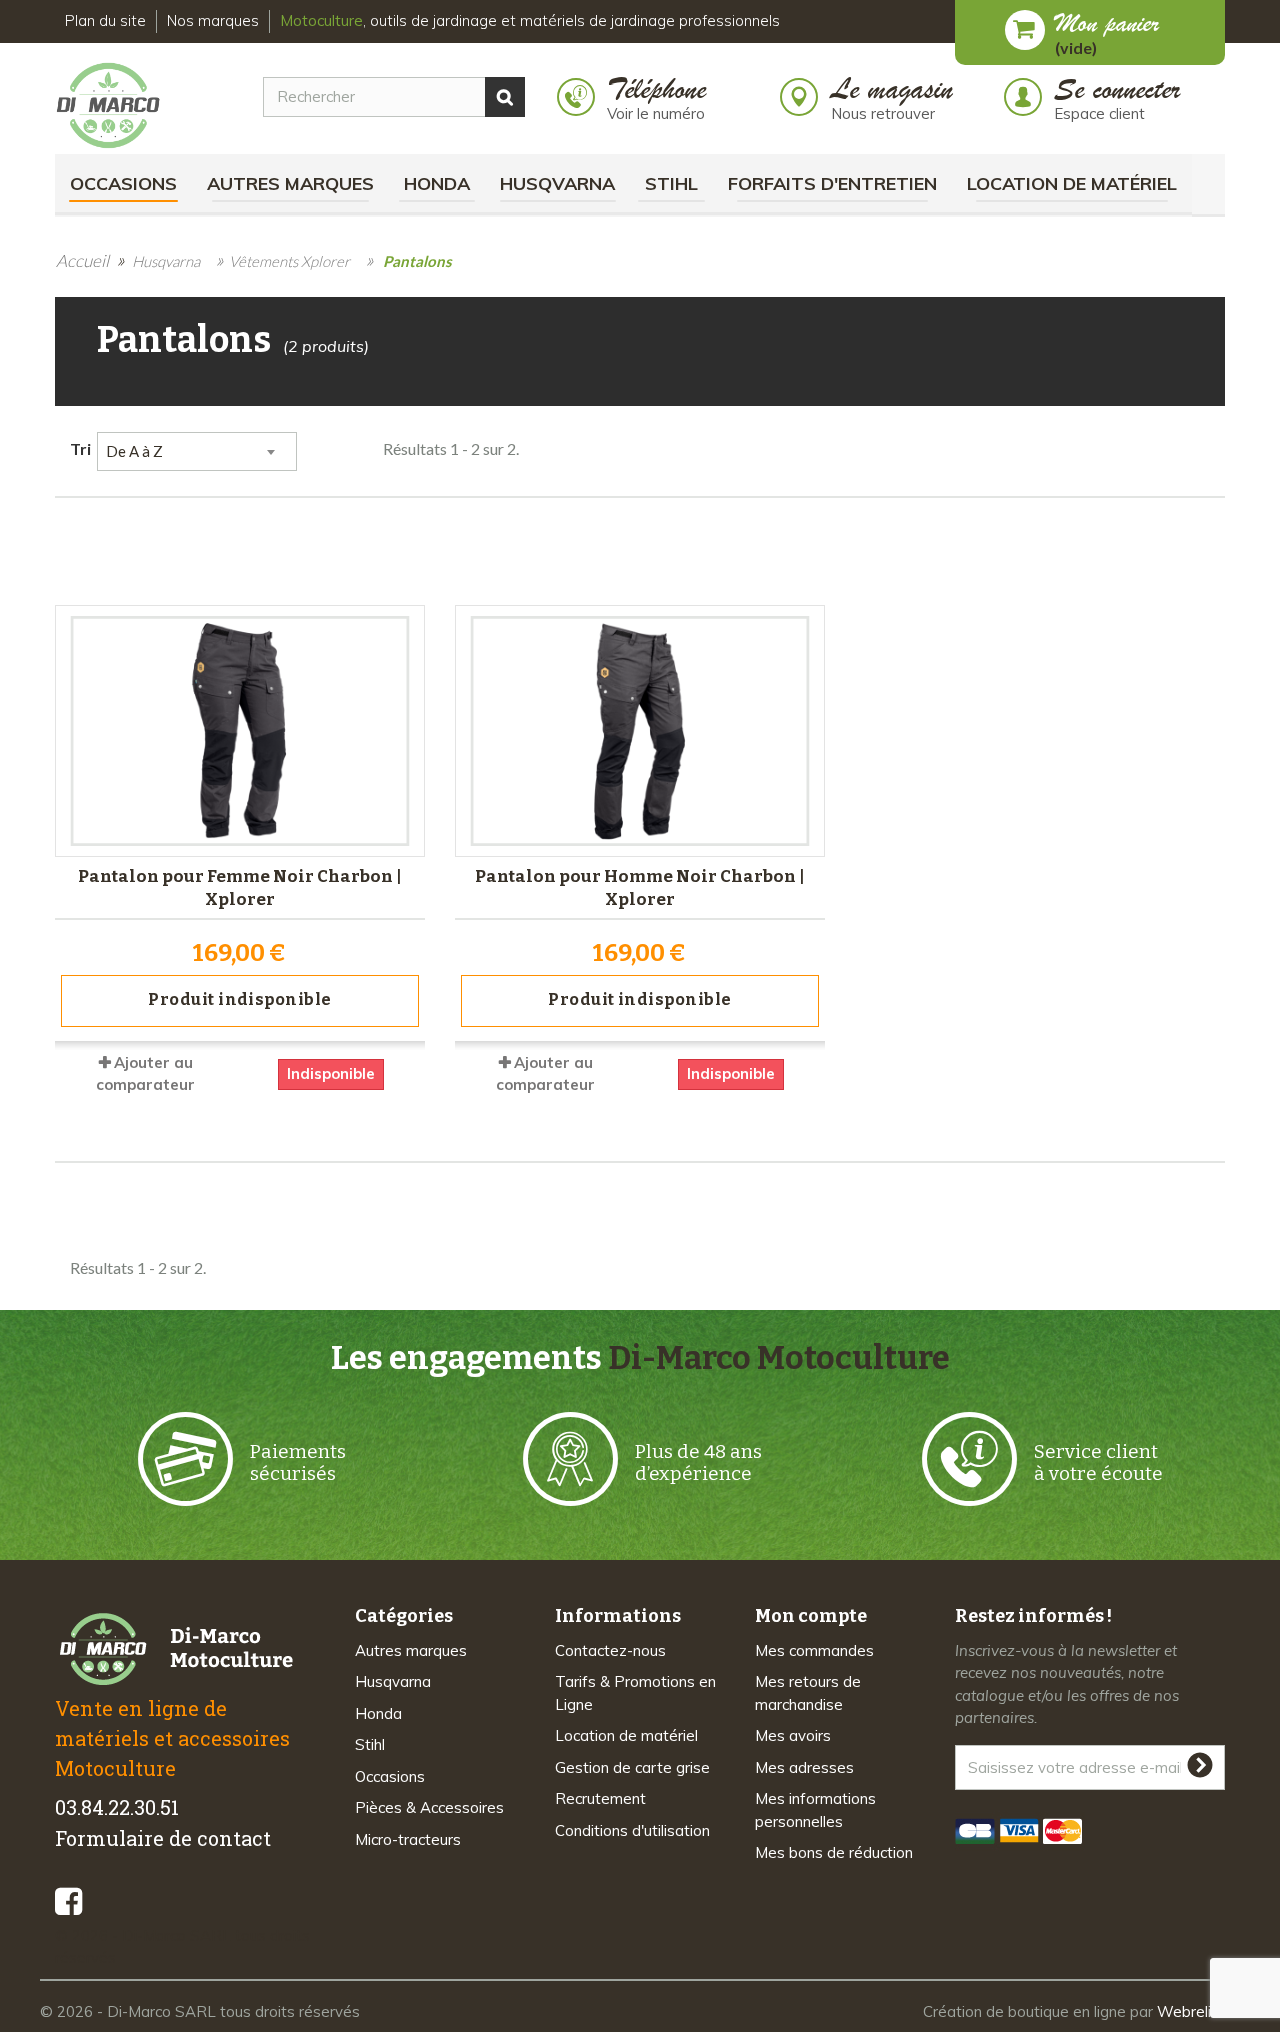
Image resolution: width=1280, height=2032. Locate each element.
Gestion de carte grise (632, 1767)
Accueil (82, 260)
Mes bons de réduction (834, 1852)
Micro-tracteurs (408, 1839)
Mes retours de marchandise (808, 1693)
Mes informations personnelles (815, 1810)
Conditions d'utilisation (632, 1830)
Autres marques (290, 183)
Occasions (123, 183)
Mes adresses (804, 1767)
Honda (437, 183)
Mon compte (811, 1616)
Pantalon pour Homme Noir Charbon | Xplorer (640, 888)
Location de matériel (1072, 183)
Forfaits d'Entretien (832, 183)
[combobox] (197, 451)
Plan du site (105, 20)
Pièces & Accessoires (429, 1807)
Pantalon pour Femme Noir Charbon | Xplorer (240, 888)
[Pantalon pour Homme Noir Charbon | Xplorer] (640, 731)
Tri (80, 448)
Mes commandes (814, 1650)
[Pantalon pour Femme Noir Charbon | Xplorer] (240, 731)
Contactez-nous (610, 1650)
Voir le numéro (656, 113)
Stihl (671, 183)
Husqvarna (557, 183)
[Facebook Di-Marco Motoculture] (68, 1901)
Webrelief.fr (1198, 2011)
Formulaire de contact (163, 1838)
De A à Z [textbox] (134, 451)
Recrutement (600, 1798)
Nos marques (213, 20)
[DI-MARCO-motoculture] (123, 106)
